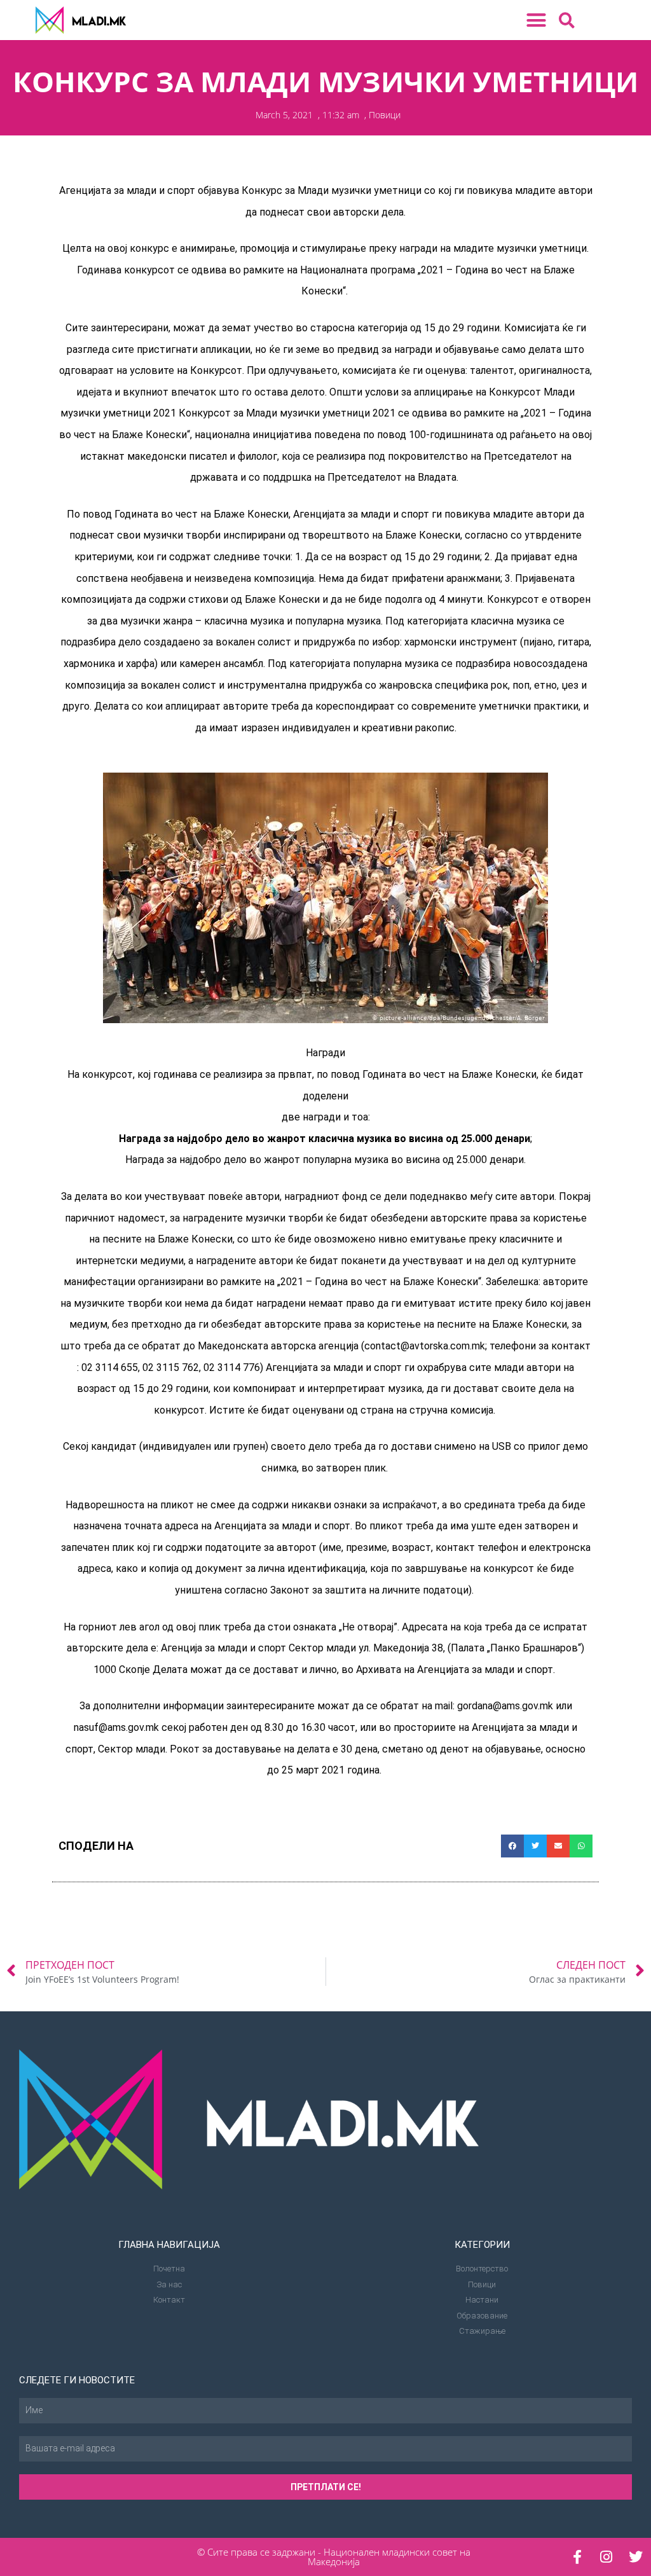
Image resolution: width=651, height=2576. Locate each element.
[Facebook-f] (577, 2557)
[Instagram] (606, 2557)
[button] (537, 20)
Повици (385, 115)
